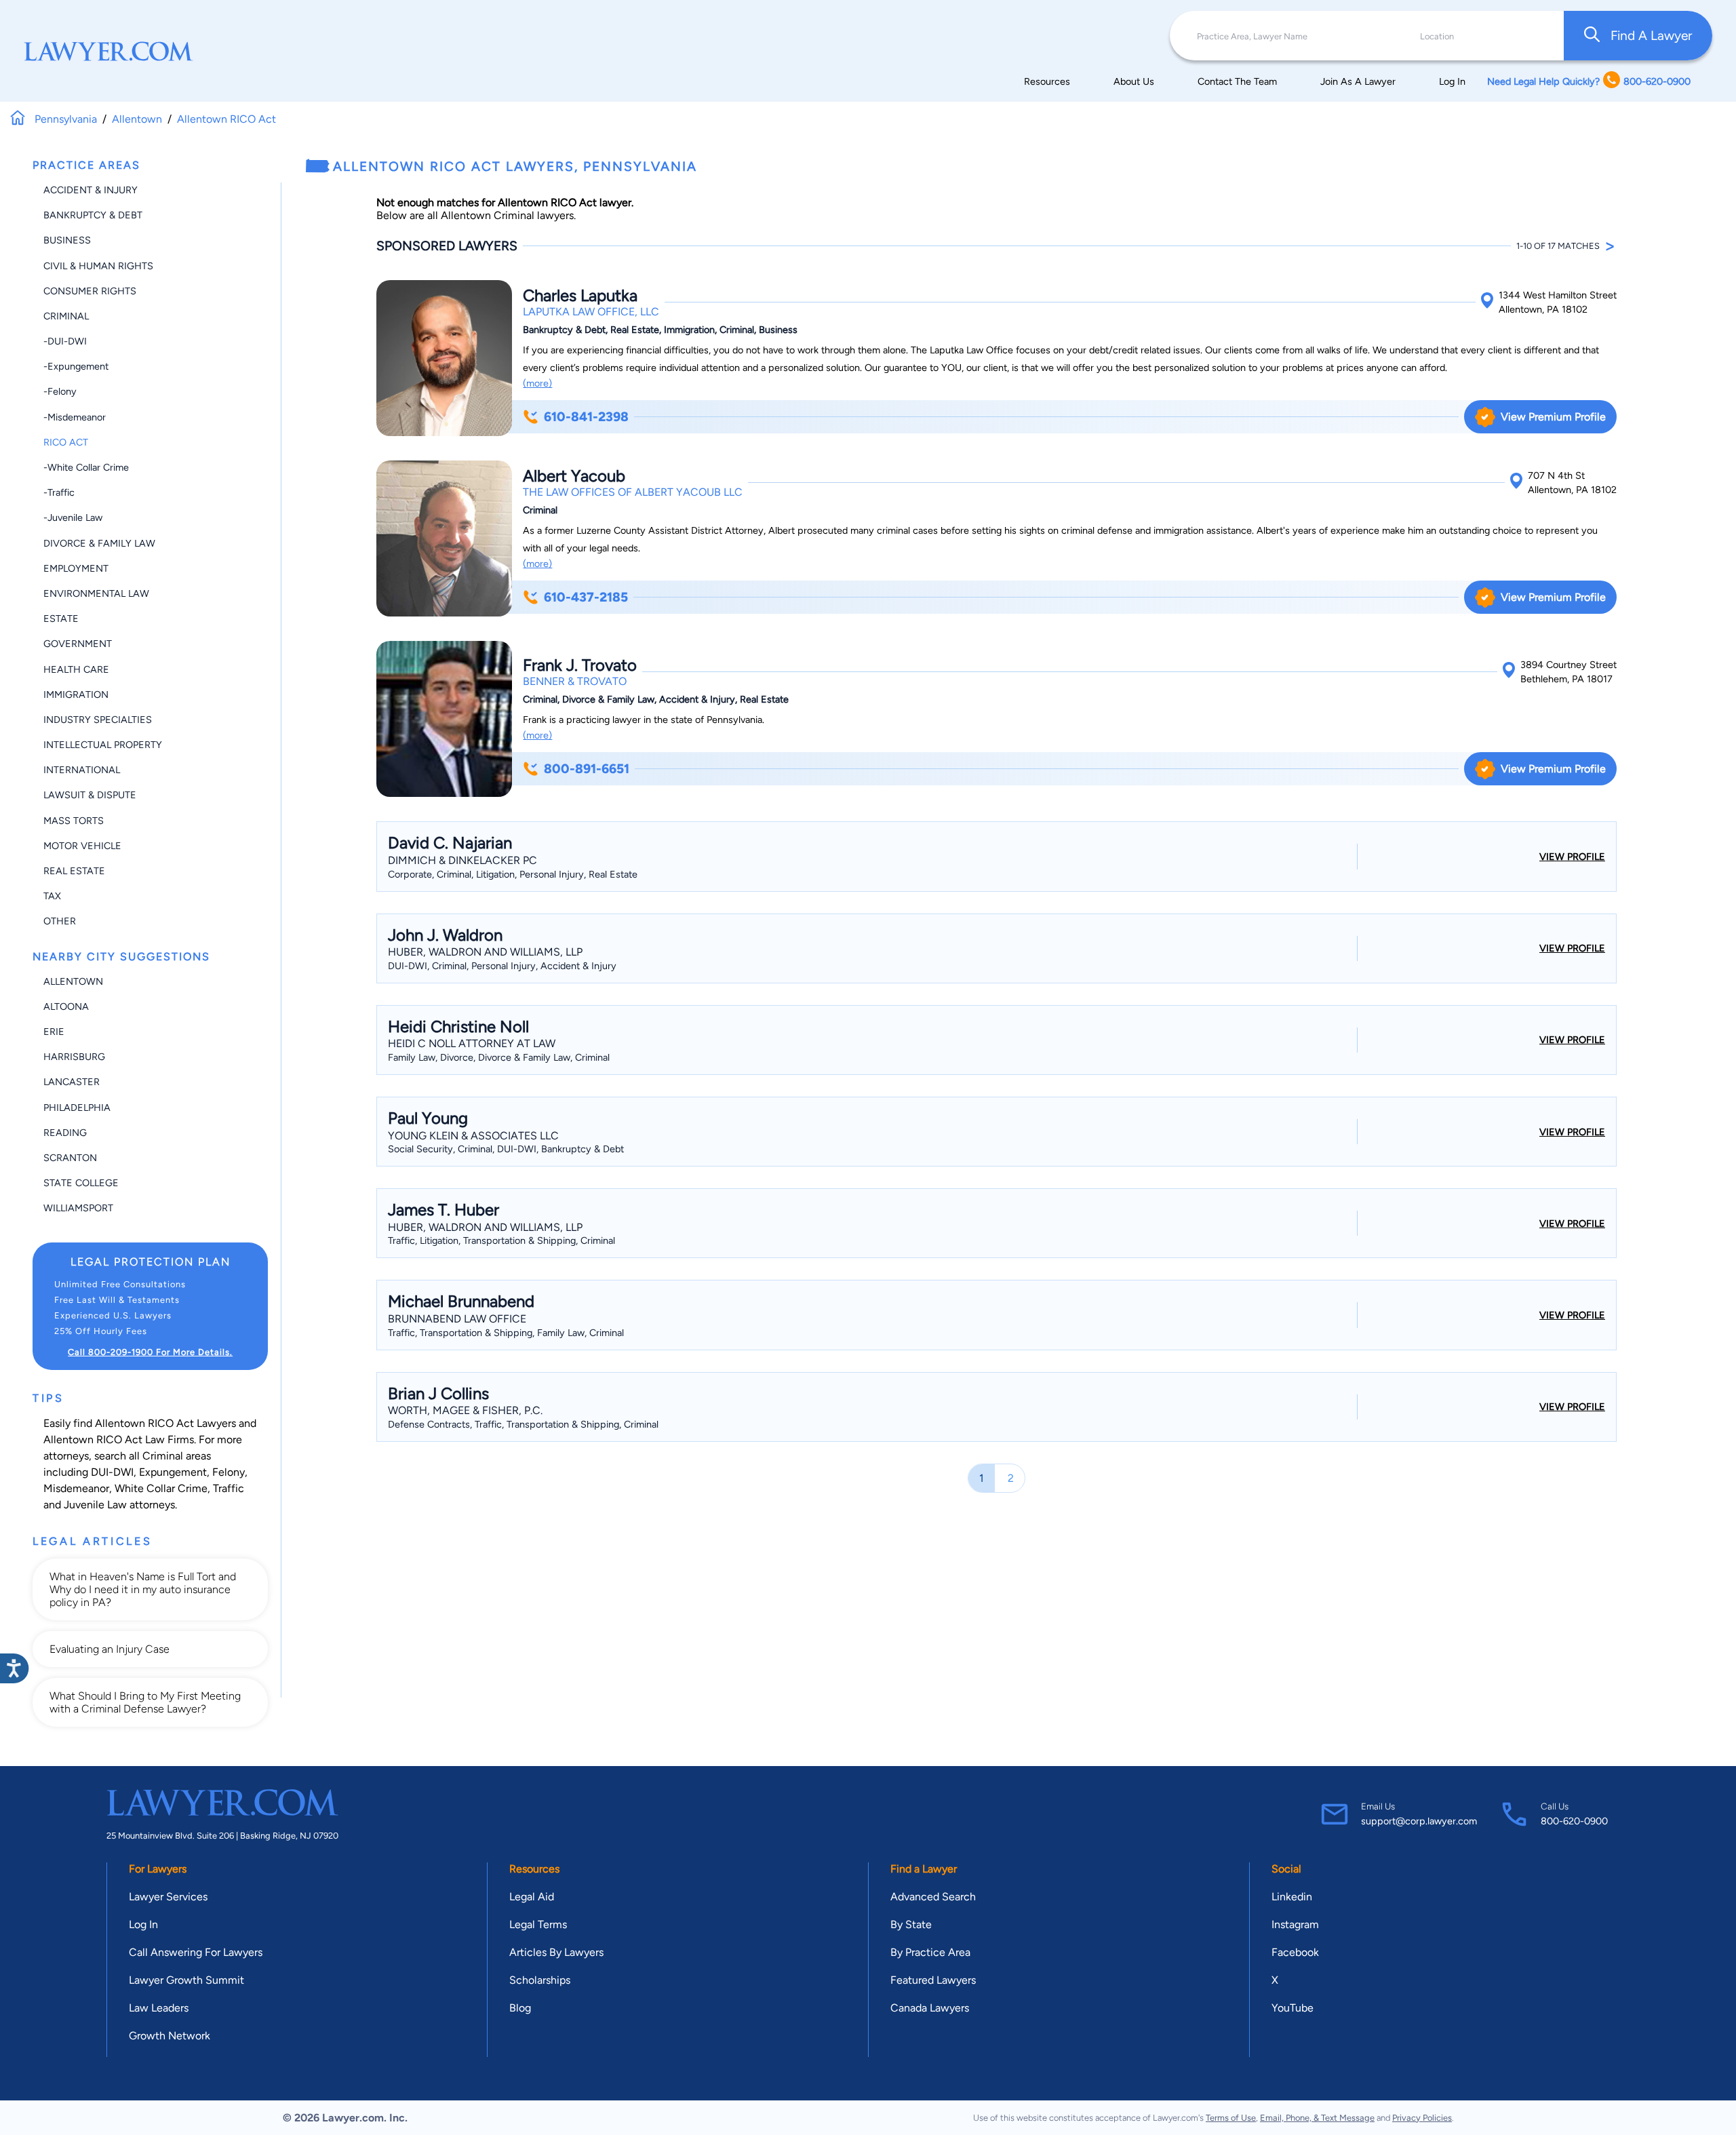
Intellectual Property (103, 745)
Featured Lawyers (933, 1980)
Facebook (1295, 1952)
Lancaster (72, 1082)
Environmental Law (96, 593)
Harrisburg (74, 1057)
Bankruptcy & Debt (93, 215)
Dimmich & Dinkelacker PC (462, 860)
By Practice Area (930, 1952)
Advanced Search (933, 1897)
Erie (54, 1032)
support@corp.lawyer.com (1419, 1821)
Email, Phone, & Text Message (1317, 2118)
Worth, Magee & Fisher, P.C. (465, 1410)
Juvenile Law (95, 1505)
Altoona (66, 1006)
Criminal (66, 316)
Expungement (173, 1472)
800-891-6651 (587, 769)
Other (60, 921)
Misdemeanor (76, 1488)
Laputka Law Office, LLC (591, 312)
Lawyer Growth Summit (186, 1980)
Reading (65, 1133)
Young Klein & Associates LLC (473, 1136)
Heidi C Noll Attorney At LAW (472, 1043)
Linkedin (1292, 1897)
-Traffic (59, 492)
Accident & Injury (91, 190)
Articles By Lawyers (556, 1952)
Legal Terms (538, 1924)
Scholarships (540, 1980)
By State (911, 1924)
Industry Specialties (98, 720)
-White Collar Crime (86, 467)
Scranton (70, 1158)
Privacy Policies (1422, 2118)
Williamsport (78, 1208)
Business (67, 240)
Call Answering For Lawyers (196, 1952)
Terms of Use (1231, 2118)
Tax (52, 896)
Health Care (76, 669)
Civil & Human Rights (98, 266)
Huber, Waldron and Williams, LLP (485, 952)
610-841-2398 (586, 417)
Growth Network (170, 2036)
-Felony (60, 391)
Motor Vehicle (82, 846)
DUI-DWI (112, 1472)
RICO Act (66, 442)
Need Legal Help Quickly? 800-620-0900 (1589, 81)
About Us (1134, 81)
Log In (1452, 81)
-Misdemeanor (75, 417)
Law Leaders (159, 2008)
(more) (537, 383)
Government (78, 644)
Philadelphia (77, 1108)
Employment (76, 568)
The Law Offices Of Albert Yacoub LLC (633, 492)
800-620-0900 (1574, 1821)
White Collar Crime (161, 1488)
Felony (229, 1472)
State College (81, 1183)
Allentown (73, 981)
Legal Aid (532, 1897)
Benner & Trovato (575, 681)
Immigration (76, 694)
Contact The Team (1237, 81)
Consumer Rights (90, 291)
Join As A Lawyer (1358, 81)
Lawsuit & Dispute (90, 795)
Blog (520, 2008)
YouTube (1293, 2008)
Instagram (1295, 1924)
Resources (1047, 81)
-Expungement (76, 366)
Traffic (229, 1488)
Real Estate (74, 871)
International (82, 770)
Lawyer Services (168, 1897)
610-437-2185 (586, 597)
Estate (61, 619)
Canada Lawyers (930, 2008)
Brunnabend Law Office (457, 1319)
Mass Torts (74, 821)
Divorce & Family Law (99, 543)
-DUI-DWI (65, 341)
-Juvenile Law (73, 517)
